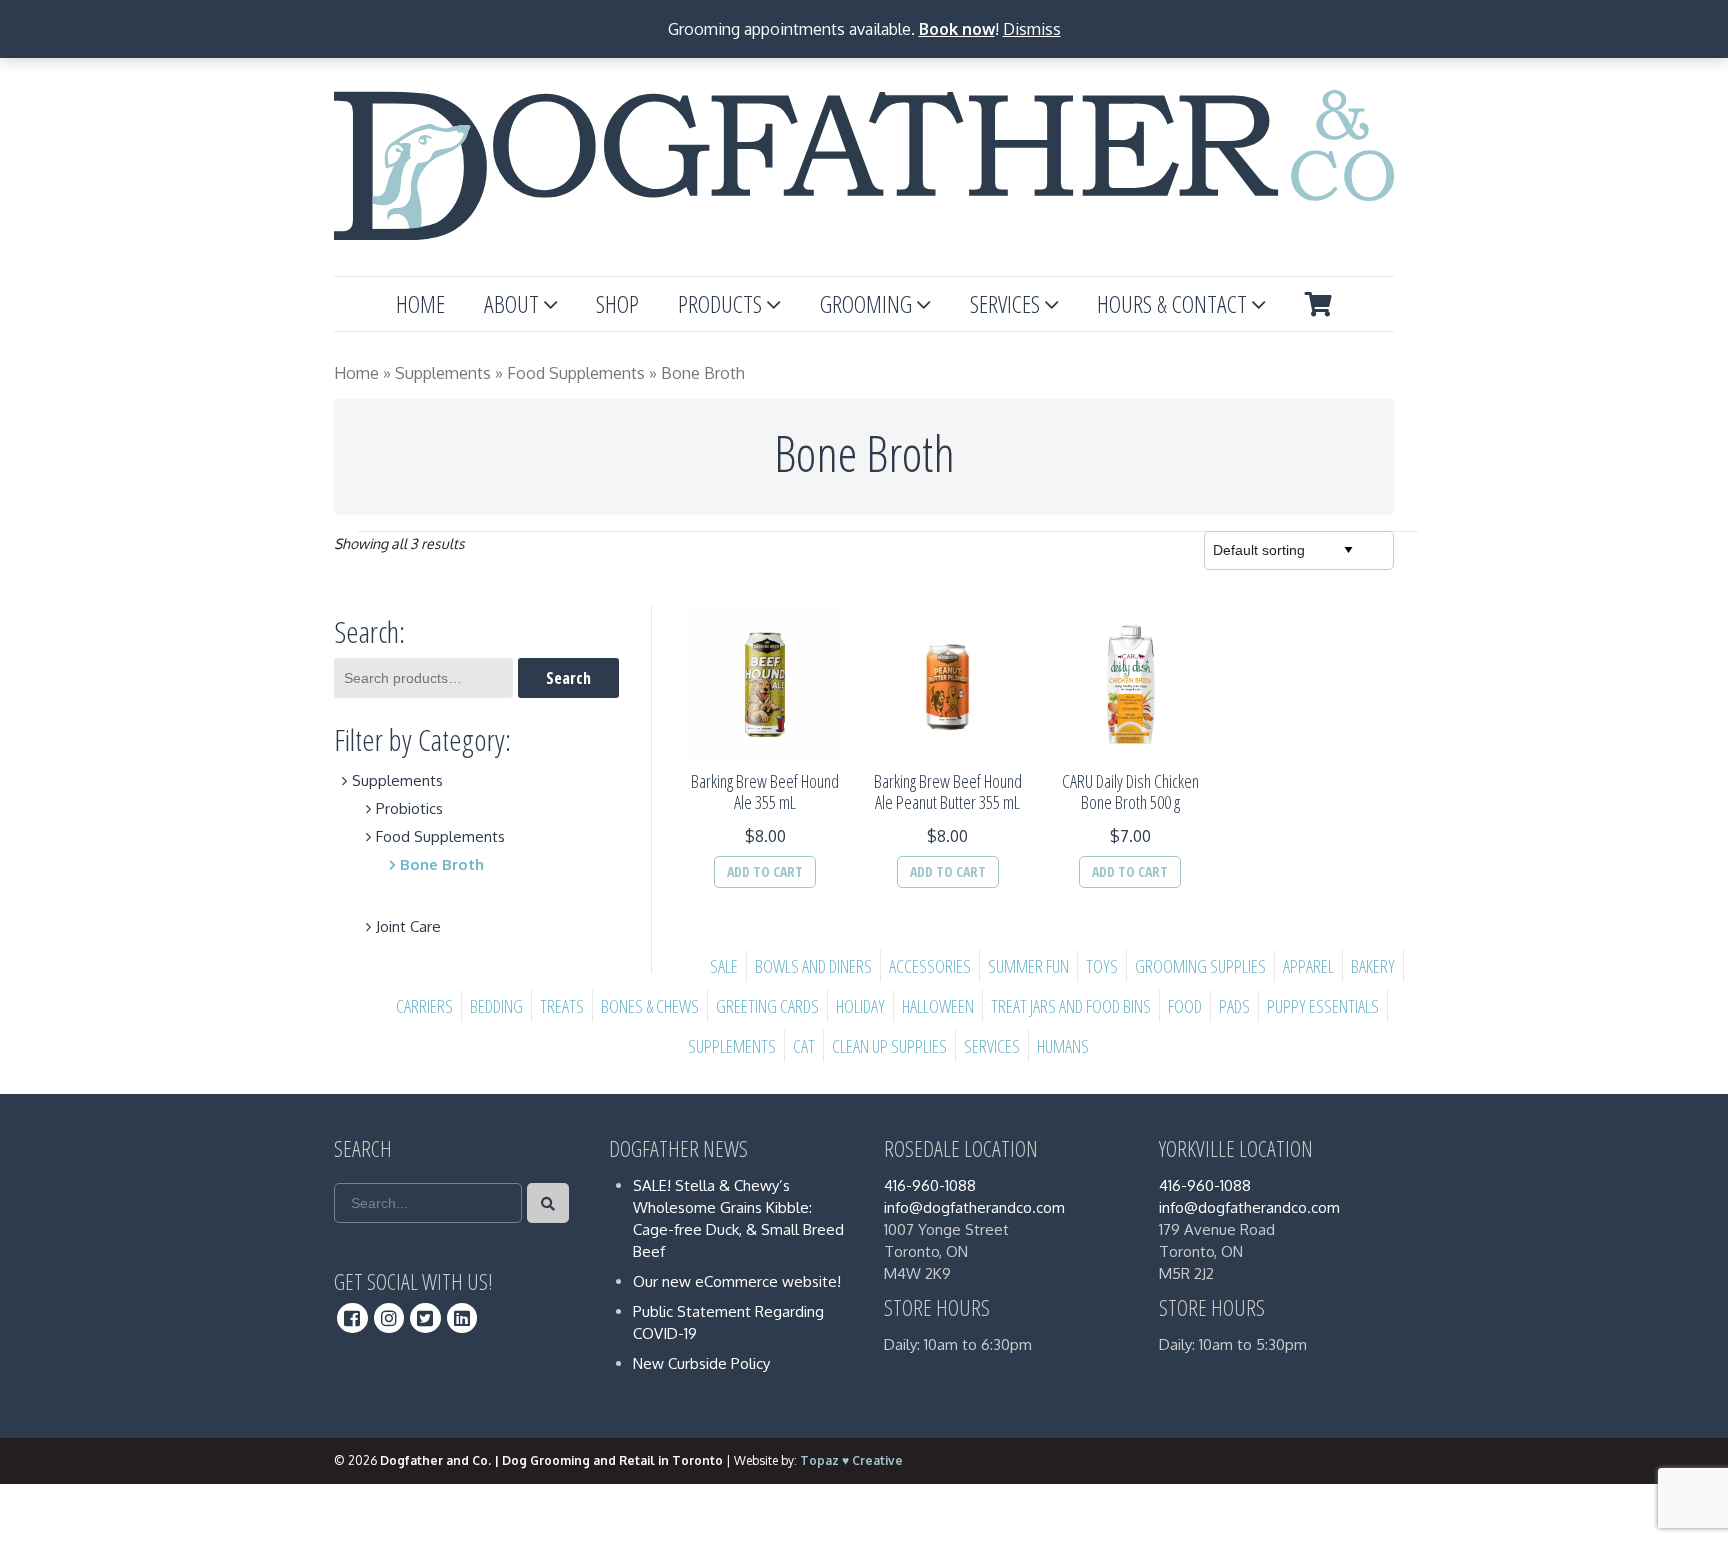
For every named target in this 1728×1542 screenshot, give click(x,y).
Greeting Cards (767, 1006)
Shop (617, 303)
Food (1185, 1006)
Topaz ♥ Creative (851, 1460)
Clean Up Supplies (889, 1046)
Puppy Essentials (1323, 1006)
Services (1005, 303)
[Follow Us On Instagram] (389, 1318)
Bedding (496, 1006)
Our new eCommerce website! (737, 1281)
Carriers (424, 1006)
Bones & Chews (650, 1006)
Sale (724, 966)
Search (568, 678)
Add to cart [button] (765, 871)
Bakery (1373, 966)
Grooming (866, 303)
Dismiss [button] (1032, 29)
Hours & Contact (1172, 303)
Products (720, 303)
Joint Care (408, 926)
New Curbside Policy (701, 1363)
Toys (1102, 966)
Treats (562, 1006)
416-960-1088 (930, 1185)
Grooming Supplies (1200, 966)
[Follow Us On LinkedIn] (462, 1318)
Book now (957, 29)
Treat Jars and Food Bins (1071, 1006)
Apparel (1308, 966)
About (511, 303)
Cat (804, 1046)
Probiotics (409, 808)
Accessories (930, 966)
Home (420, 303)
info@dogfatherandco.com (974, 1207)
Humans (1063, 1046)
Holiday (860, 1006)
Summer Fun (1028, 966)
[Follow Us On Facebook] (352, 1318)
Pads (1234, 1006)
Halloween (938, 1006)
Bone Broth (442, 864)
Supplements (443, 373)
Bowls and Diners (813, 966)
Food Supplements (576, 373)
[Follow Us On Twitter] (425, 1318)
